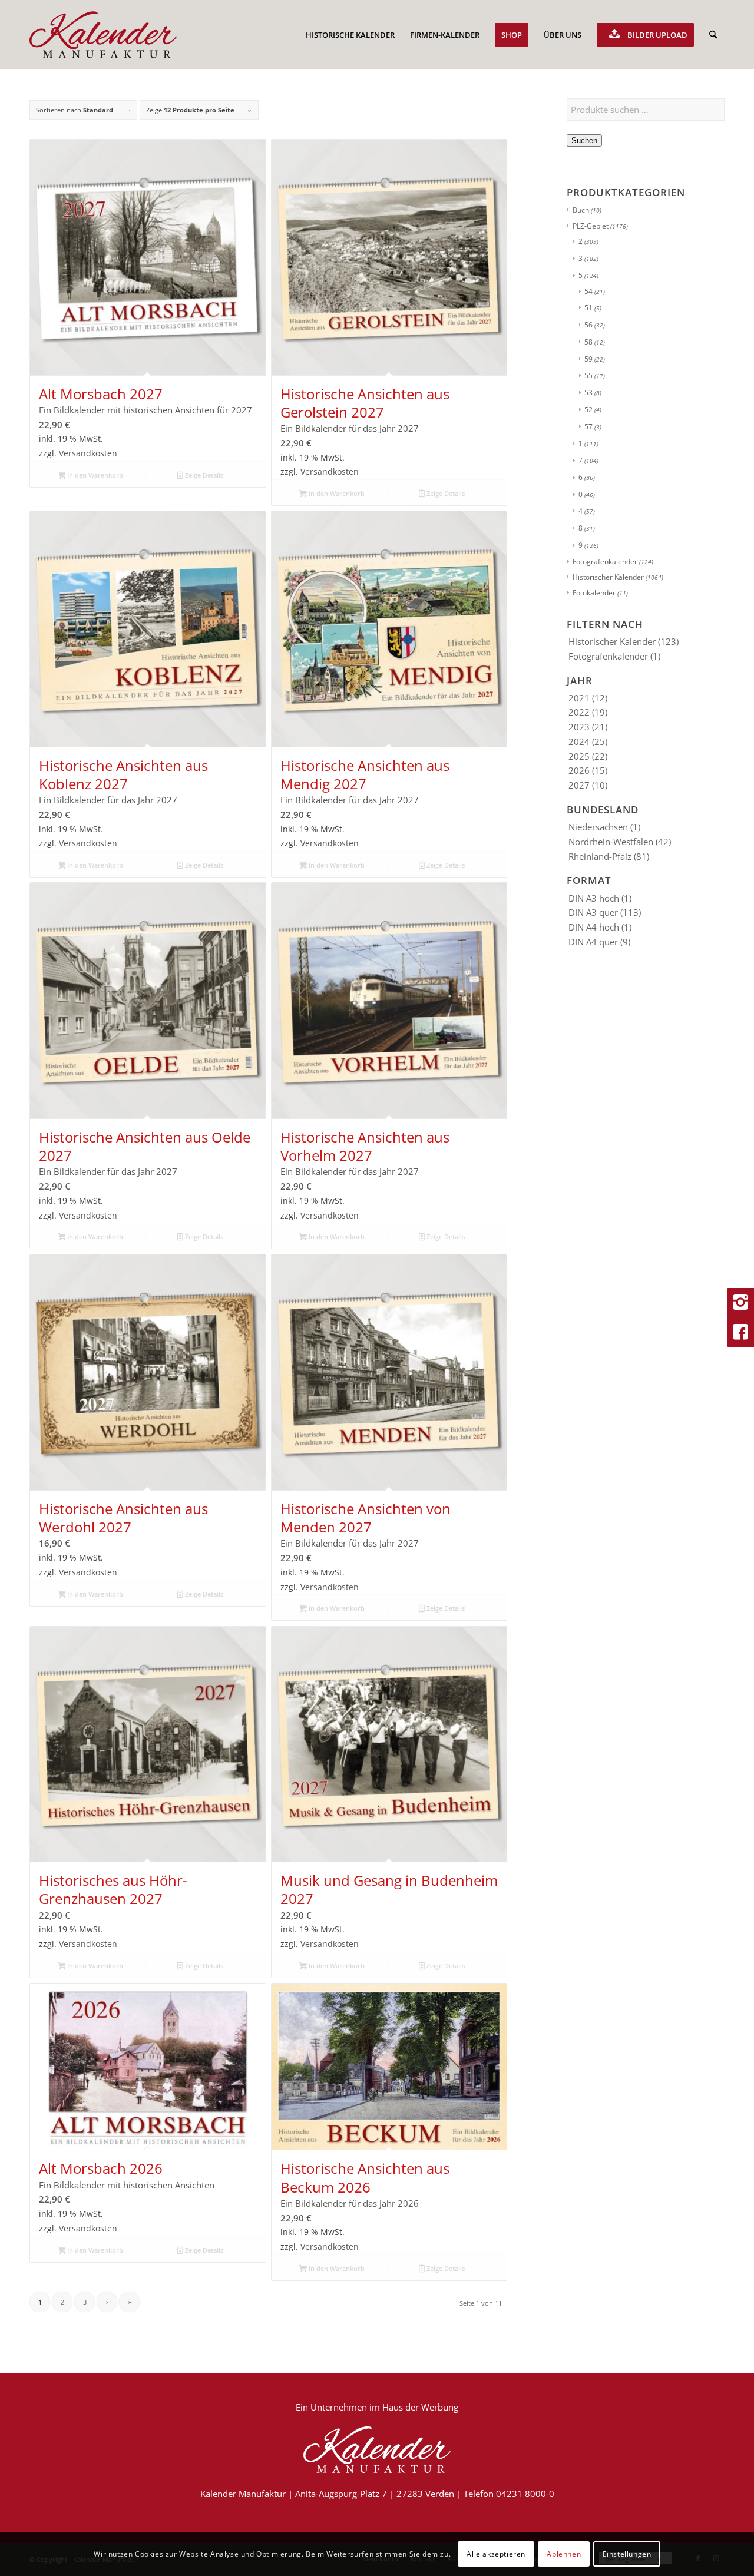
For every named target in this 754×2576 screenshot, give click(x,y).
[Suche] (713, 35)
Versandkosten (88, 453)
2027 (579, 785)
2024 (579, 741)
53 (588, 393)
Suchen (584, 140)
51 (588, 308)
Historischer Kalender (608, 577)
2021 (579, 698)
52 (588, 410)
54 (588, 291)
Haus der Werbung (420, 2407)
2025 (579, 756)
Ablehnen (564, 2553)
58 (588, 342)
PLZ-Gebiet (591, 226)
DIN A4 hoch (594, 927)
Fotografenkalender (605, 562)
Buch (581, 210)
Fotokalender (594, 593)
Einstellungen (627, 2553)
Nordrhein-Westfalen (611, 842)
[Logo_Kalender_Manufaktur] (103, 35)
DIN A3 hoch (594, 898)
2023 (579, 727)
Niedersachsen (598, 827)
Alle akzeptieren (496, 2553)
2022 (579, 712)
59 (588, 359)
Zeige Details (203, 475)
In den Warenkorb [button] (94, 475)
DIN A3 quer (593, 912)
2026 (579, 770)
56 (588, 325)
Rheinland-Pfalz (600, 856)
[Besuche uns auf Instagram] (740, 1303)
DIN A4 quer (593, 942)
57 (588, 427)
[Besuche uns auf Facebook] (740, 1332)
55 (588, 375)
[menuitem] (350, 35)
